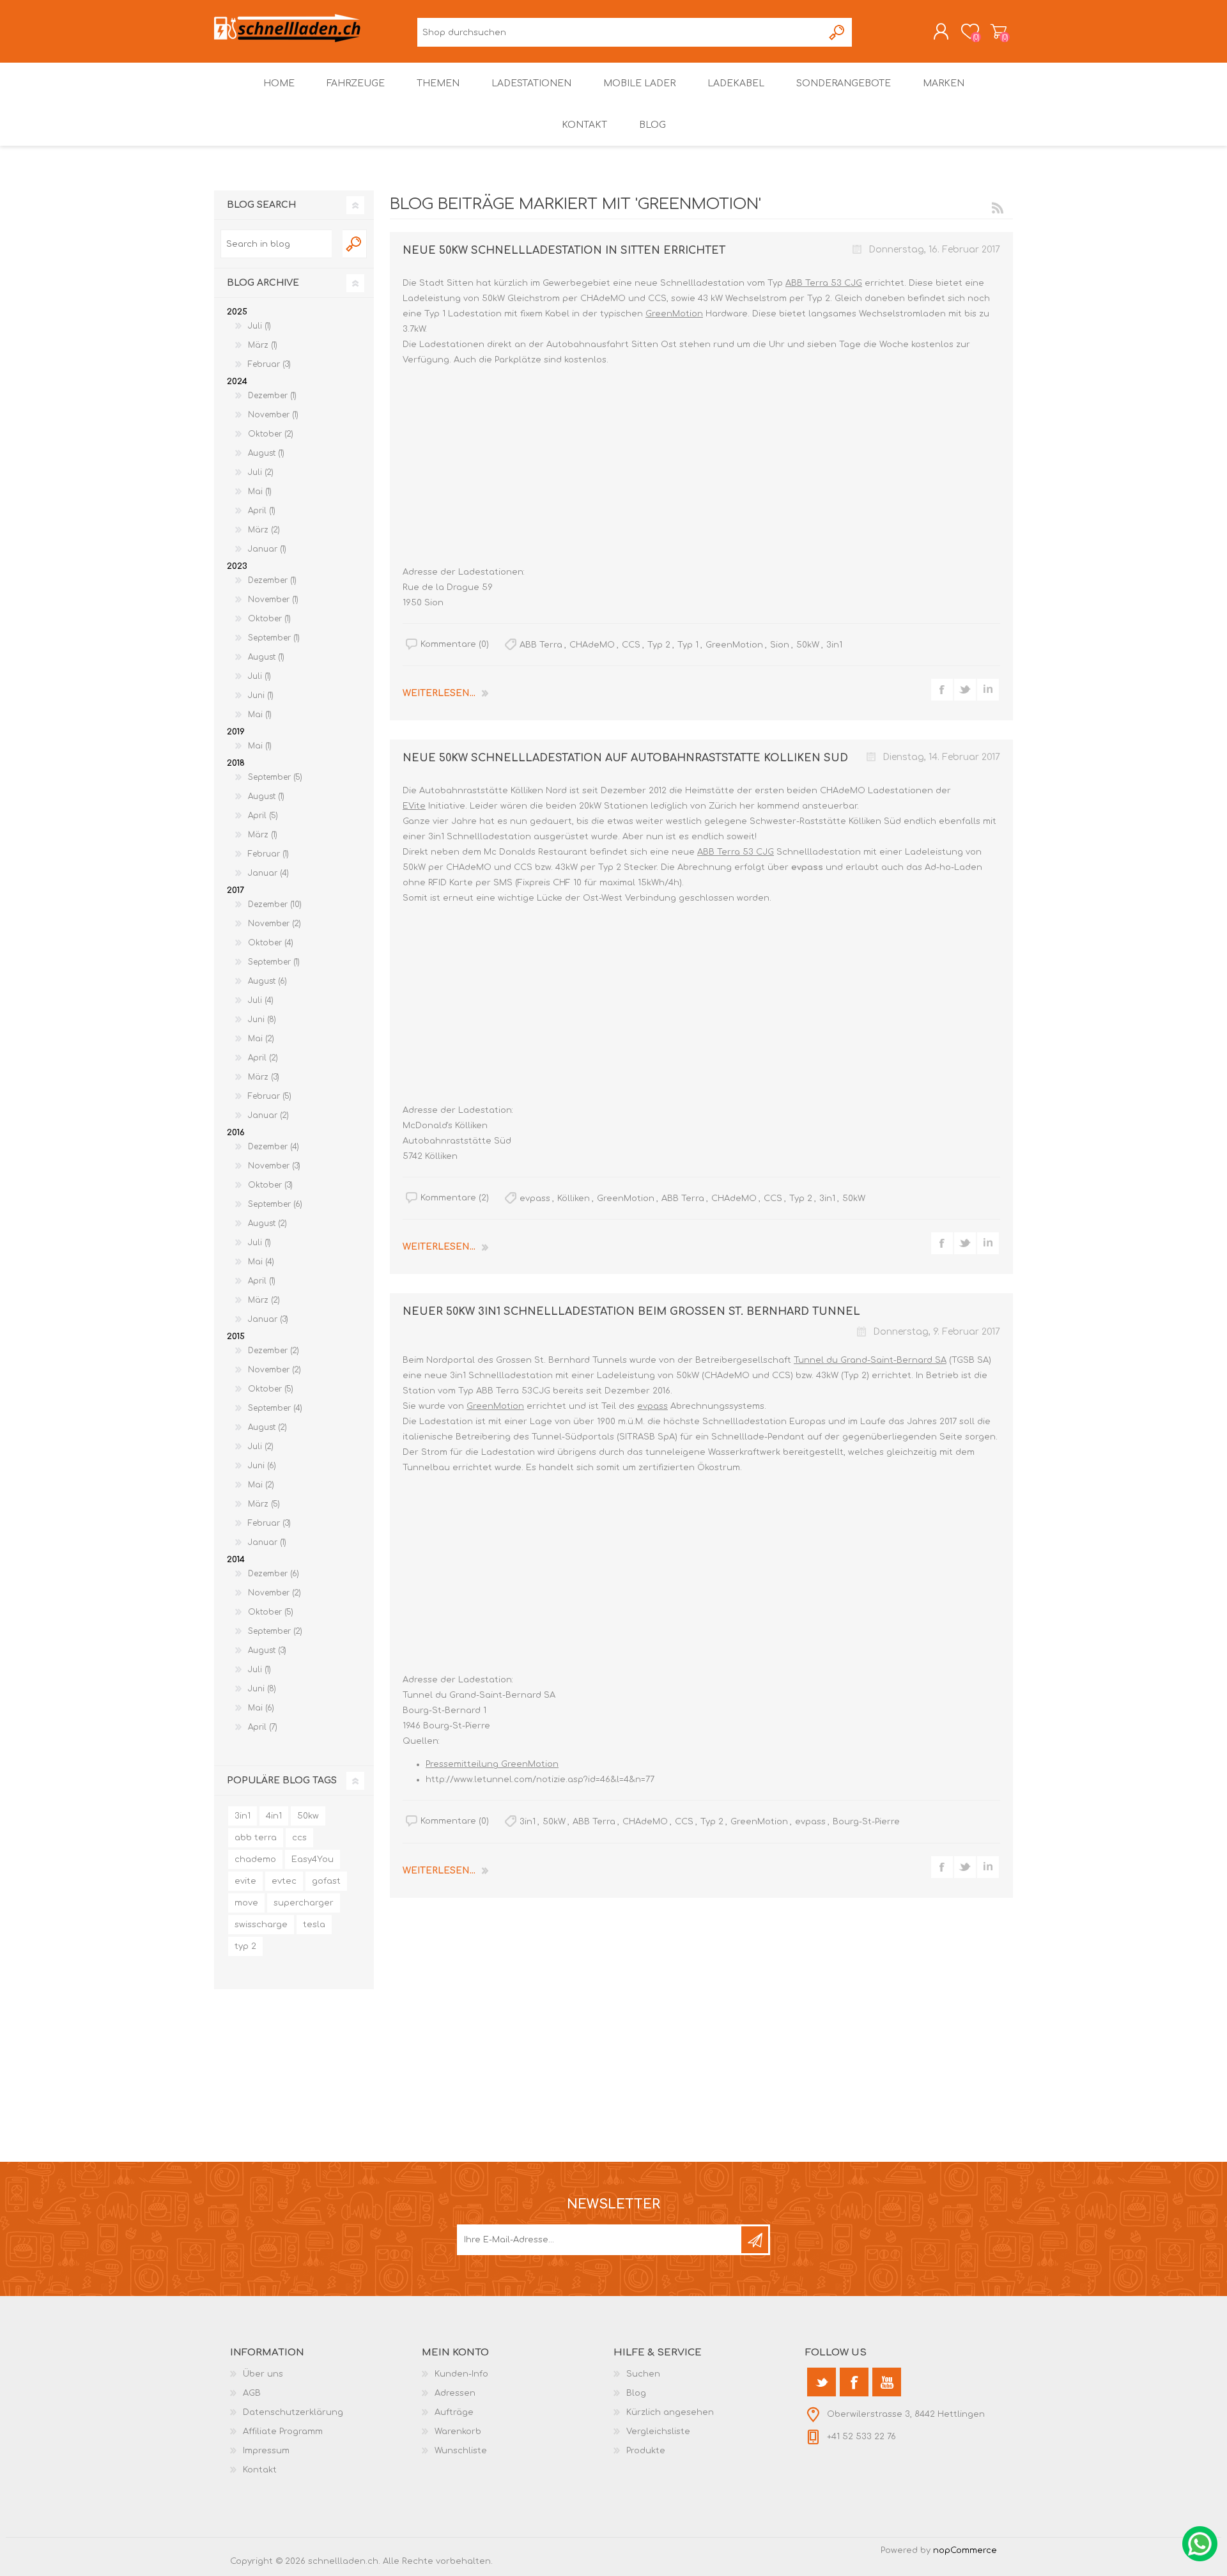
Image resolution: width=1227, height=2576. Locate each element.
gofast (326, 1881)
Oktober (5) (271, 1389)
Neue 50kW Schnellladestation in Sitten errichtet (564, 251)
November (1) (273, 415)
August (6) (267, 981)
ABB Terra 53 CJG (824, 283)
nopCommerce (965, 2550)
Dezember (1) (272, 396)
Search (355, 244)
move (246, 1903)
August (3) (267, 1650)
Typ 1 (688, 645)
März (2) (264, 530)
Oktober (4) (271, 943)
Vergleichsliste (658, 2432)
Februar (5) (270, 1096)
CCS (631, 645)
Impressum (266, 2451)
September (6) (275, 1204)
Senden (755, 2240)
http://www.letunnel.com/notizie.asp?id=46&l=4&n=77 (540, 1780)
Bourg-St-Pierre (866, 1822)
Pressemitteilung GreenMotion (492, 1764)
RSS (998, 208)
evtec (284, 1881)
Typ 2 (659, 645)
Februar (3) (269, 364)
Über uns (263, 2374)
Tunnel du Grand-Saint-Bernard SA (870, 1360)
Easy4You (313, 1859)
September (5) (275, 777)
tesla (314, 1925)
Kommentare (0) (455, 644)
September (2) (275, 1631)
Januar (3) (268, 1319)
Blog (636, 2393)
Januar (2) (268, 1115)
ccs (299, 1838)
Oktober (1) (269, 619)
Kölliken (574, 1199)
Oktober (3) (270, 1185)
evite (245, 1881)
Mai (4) (261, 1262)
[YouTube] (887, 2382)
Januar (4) (268, 873)
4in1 (274, 1816)
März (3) (264, 1077)
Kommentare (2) (455, 1198)
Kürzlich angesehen (670, 2412)
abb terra (256, 1838)
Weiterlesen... (439, 693)
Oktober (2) (271, 434)
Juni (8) (262, 1020)
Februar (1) (268, 854)
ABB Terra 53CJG (513, 1391)
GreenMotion (674, 314)
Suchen (837, 32)
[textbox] (276, 244)
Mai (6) (261, 1708)
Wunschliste (461, 2451)
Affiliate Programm (283, 2432)
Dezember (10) (275, 904)
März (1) (263, 345)
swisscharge (261, 1925)
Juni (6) (262, 1466)
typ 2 (245, 1946)
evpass (807, 867)
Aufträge (454, 2412)
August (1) (266, 453)
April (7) (263, 1727)
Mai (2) (261, 1039)
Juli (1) (259, 326)
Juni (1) (261, 695)
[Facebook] (854, 2382)
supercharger (304, 1903)
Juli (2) (261, 472)
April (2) (263, 1058)
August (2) (267, 1223)
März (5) (264, 1504)
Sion (780, 645)
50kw (308, 1816)
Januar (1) (267, 549)
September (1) (274, 638)
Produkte (646, 2451)
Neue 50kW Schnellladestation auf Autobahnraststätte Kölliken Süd (625, 758)
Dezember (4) (274, 1147)
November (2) (274, 924)
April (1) (262, 511)
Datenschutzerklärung (293, 2412)
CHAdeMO (592, 645)
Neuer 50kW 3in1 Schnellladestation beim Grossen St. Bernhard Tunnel (631, 1312)
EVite (414, 806)
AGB (252, 2393)
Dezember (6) (274, 1574)
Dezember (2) (274, 1351)
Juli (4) (261, 1000)
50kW (808, 645)
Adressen (455, 2393)
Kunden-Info (461, 2374)
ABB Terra (541, 645)
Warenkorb (999, 31)
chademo (255, 1859)
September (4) (275, 1408)
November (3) (274, 1166)
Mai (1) (260, 492)
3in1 (834, 645)
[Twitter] (822, 2382)
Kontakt (260, 2470)
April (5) (263, 816)
